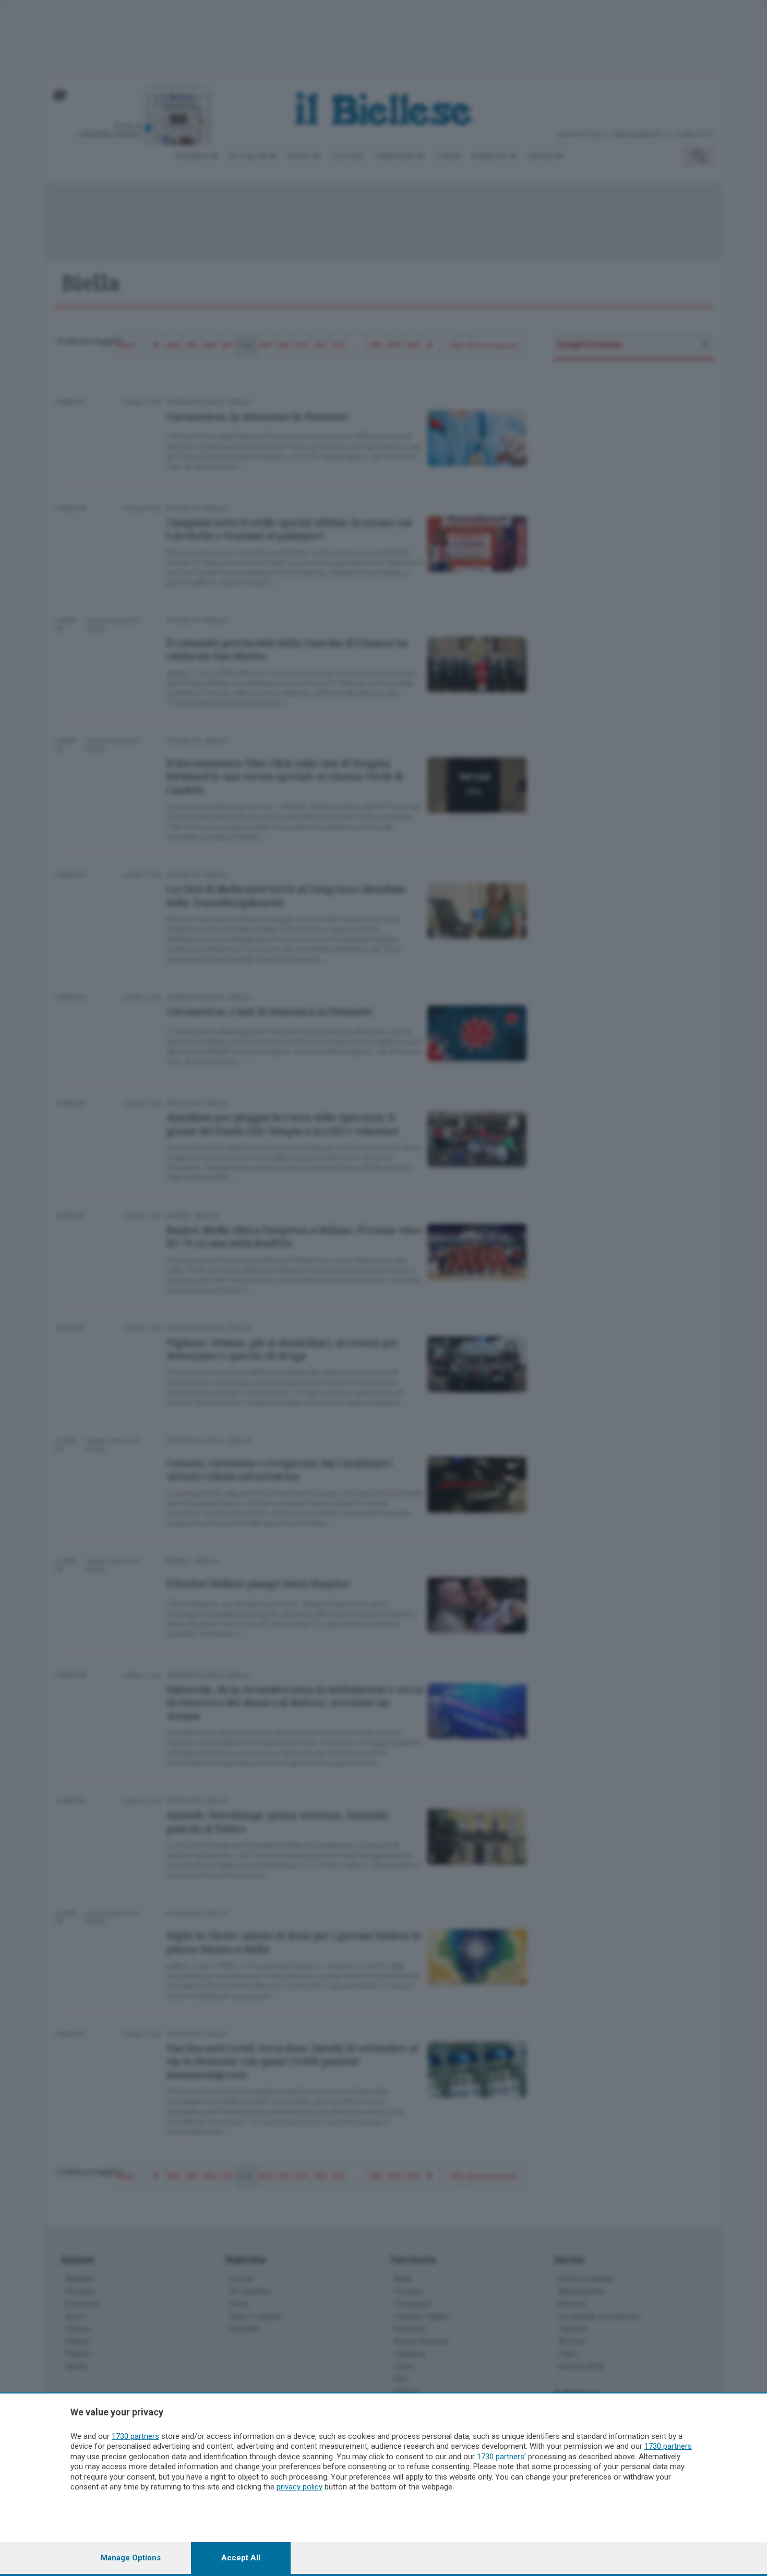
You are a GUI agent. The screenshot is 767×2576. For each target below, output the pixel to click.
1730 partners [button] (135, 2436)
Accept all (241, 2558)
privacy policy (299, 2487)
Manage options (131, 2558)
